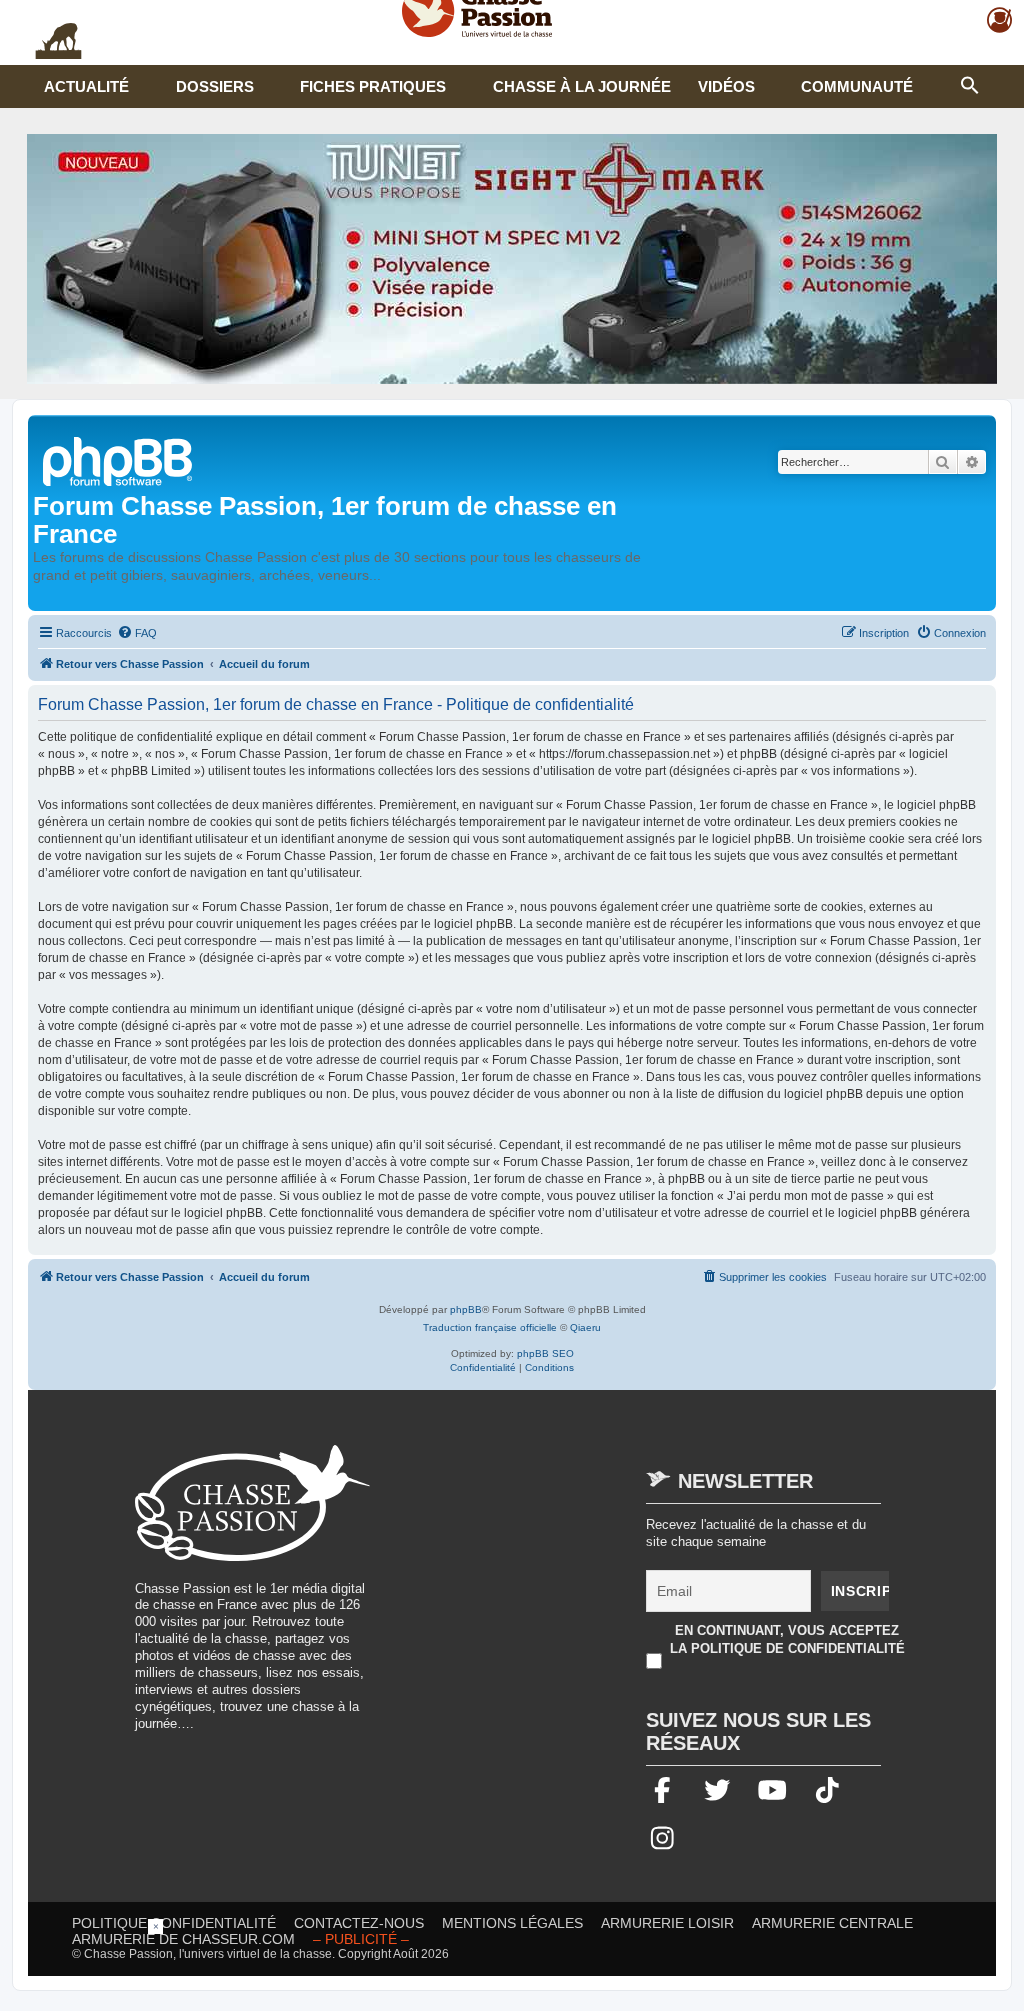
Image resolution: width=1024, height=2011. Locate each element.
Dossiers (215, 86)
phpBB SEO (545, 1353)
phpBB (466, 1309)
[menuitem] (137, 633)
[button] (970, 83)
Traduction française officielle (490, 1327)
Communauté (857, 86)
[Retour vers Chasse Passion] (119, 459)
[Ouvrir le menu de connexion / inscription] (1000, 20)
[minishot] (512, 259)
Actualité (86, 86)
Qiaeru (585, 1327)
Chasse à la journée (582, 86)
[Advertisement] (558, 1585)
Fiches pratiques (373, 86)
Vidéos (726, 86)
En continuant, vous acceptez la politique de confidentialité (787, 1639)
